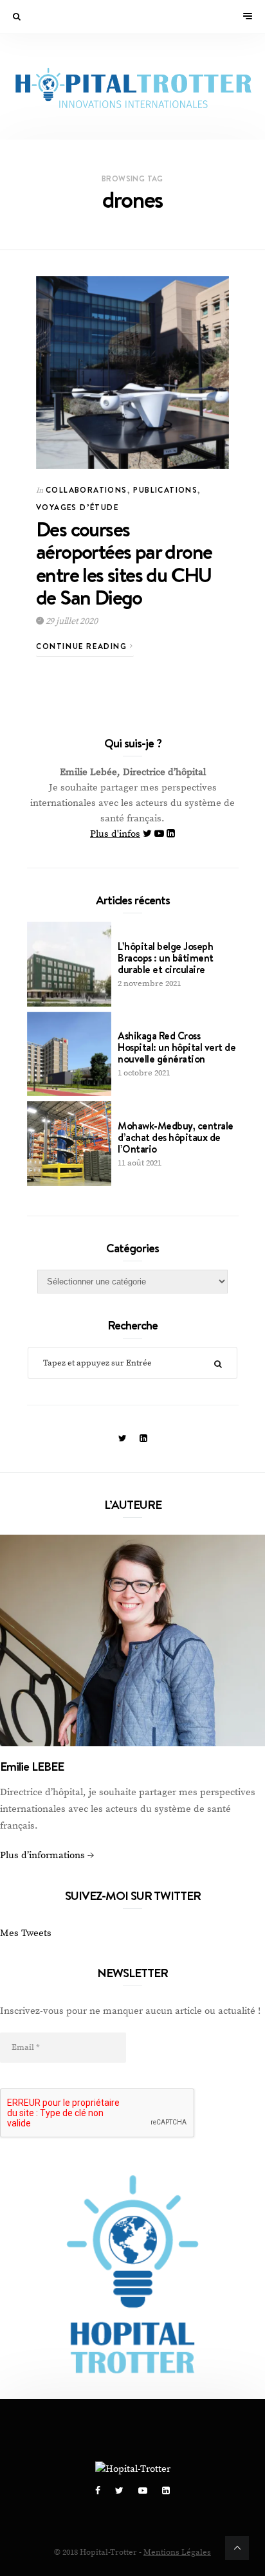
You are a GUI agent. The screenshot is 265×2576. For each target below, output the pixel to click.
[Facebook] (99, 2491)
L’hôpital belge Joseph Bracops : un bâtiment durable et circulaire (166, 958)
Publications (165, 490)
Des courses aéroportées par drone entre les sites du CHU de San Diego (124, 563)
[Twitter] (149, 834)
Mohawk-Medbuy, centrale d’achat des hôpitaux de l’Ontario (176, 1137)
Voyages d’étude (77, 507)
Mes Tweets (26, 1933)
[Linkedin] (171, 834)
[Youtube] (160, 834)
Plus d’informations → (47, 1855)
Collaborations (87, 490)
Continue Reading (83, 646)
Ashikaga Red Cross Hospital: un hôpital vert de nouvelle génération (177, 1047)
